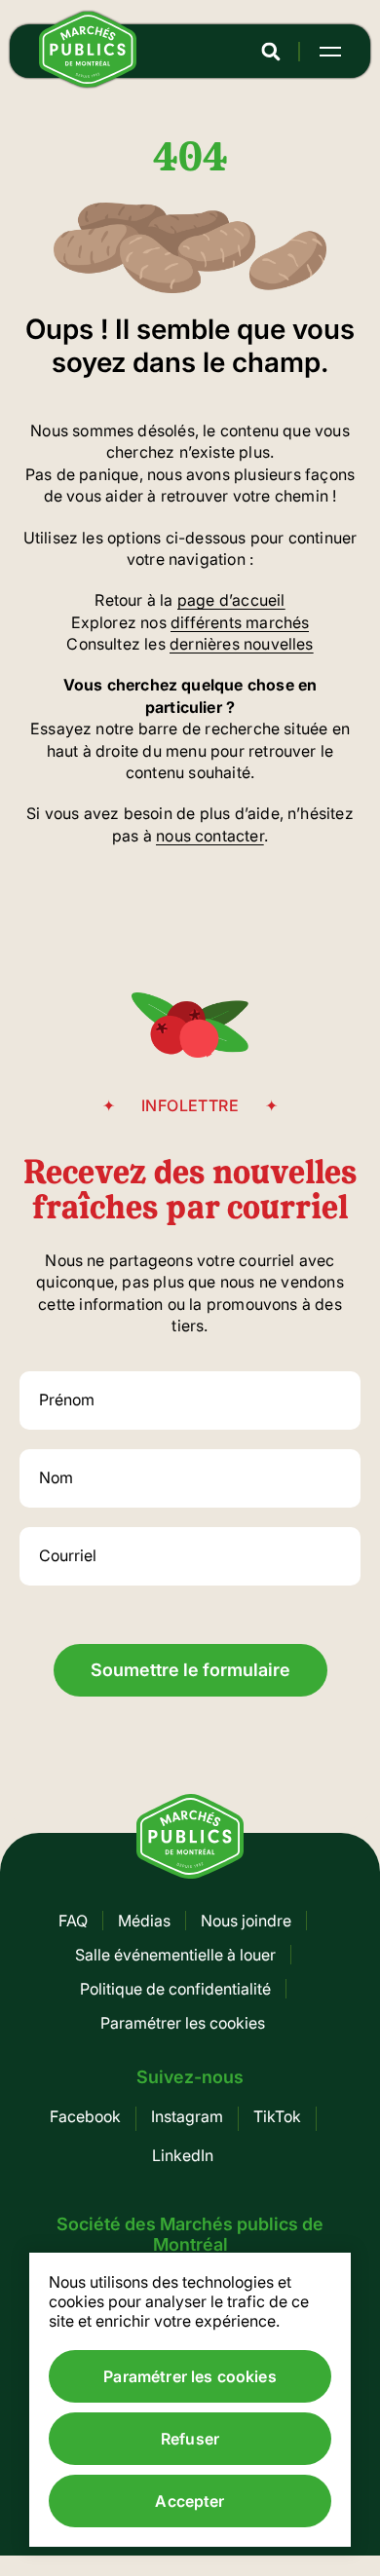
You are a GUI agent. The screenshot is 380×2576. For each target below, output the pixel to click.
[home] (88, 82)
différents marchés (240, 622)
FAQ (73, 1921)
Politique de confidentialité (175, 1989)
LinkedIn (183, 2155)
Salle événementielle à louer (175, 1955)
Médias (144, 1921)
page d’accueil (231, 600)
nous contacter (210, 836)
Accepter (190, 2501)
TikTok (277, 2116)
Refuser (190, 2439)
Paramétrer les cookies (183, 2023)
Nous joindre (246, 1921)
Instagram (187, 2116)
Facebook (85, 2116)
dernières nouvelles (242, 644)
